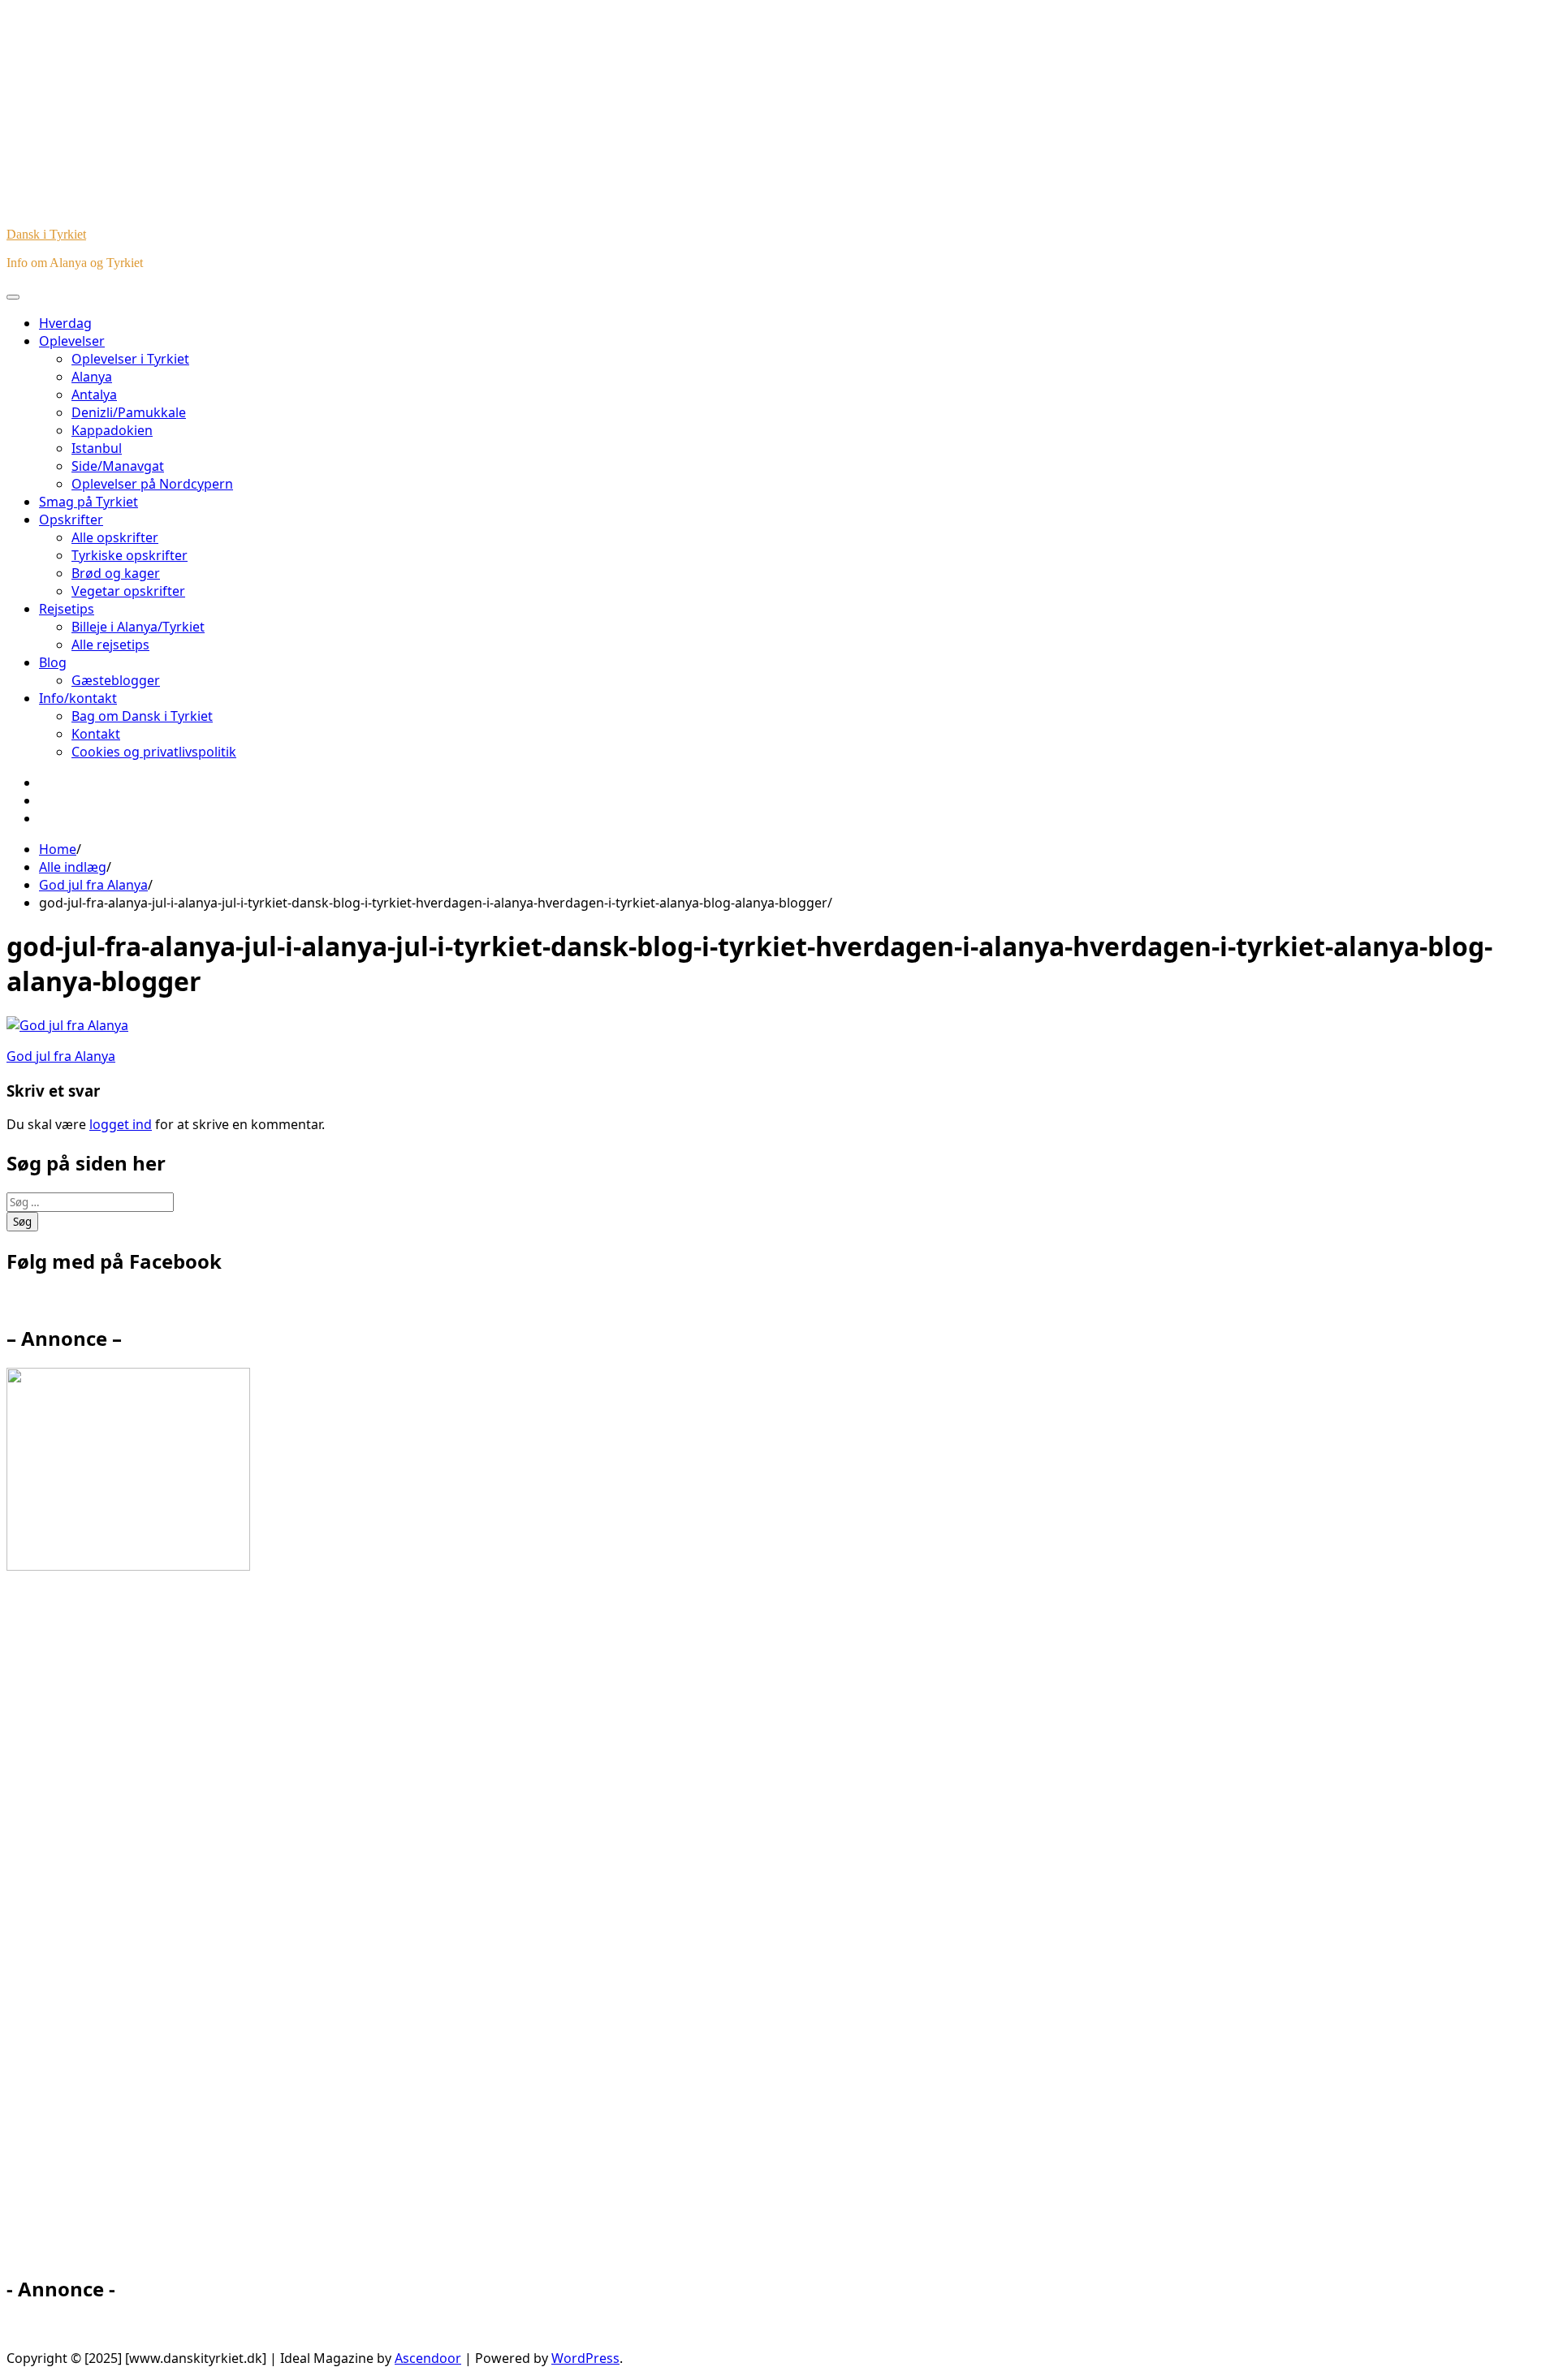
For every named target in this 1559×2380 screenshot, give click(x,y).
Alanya (92, 377)
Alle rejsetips (110, 645)
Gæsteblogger (116, 680)
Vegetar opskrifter (128, 591)
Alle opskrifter (115, 537)
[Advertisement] (153, 1930)
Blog (53, 662)
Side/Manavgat (118, 466)
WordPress (585, 2358)
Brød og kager (116, 573)
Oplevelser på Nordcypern (152, 484)
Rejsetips (67, 609)
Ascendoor (428, 2358)
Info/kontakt (78, 698)
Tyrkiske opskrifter (130, 555)
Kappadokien (112, 430)
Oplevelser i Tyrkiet (130, 359)
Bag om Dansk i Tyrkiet (142, 716)
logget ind (121, 1124)
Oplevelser (72, 341)
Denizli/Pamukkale (129, 412)
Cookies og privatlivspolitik (154, 752)
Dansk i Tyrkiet (46, 234)
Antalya (94, 395)
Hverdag (65, 323)
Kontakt (96, 734)
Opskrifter (71, 520)
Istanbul (97, 448)
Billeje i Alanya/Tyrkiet (138, 627)
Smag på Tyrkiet (89, 502)
